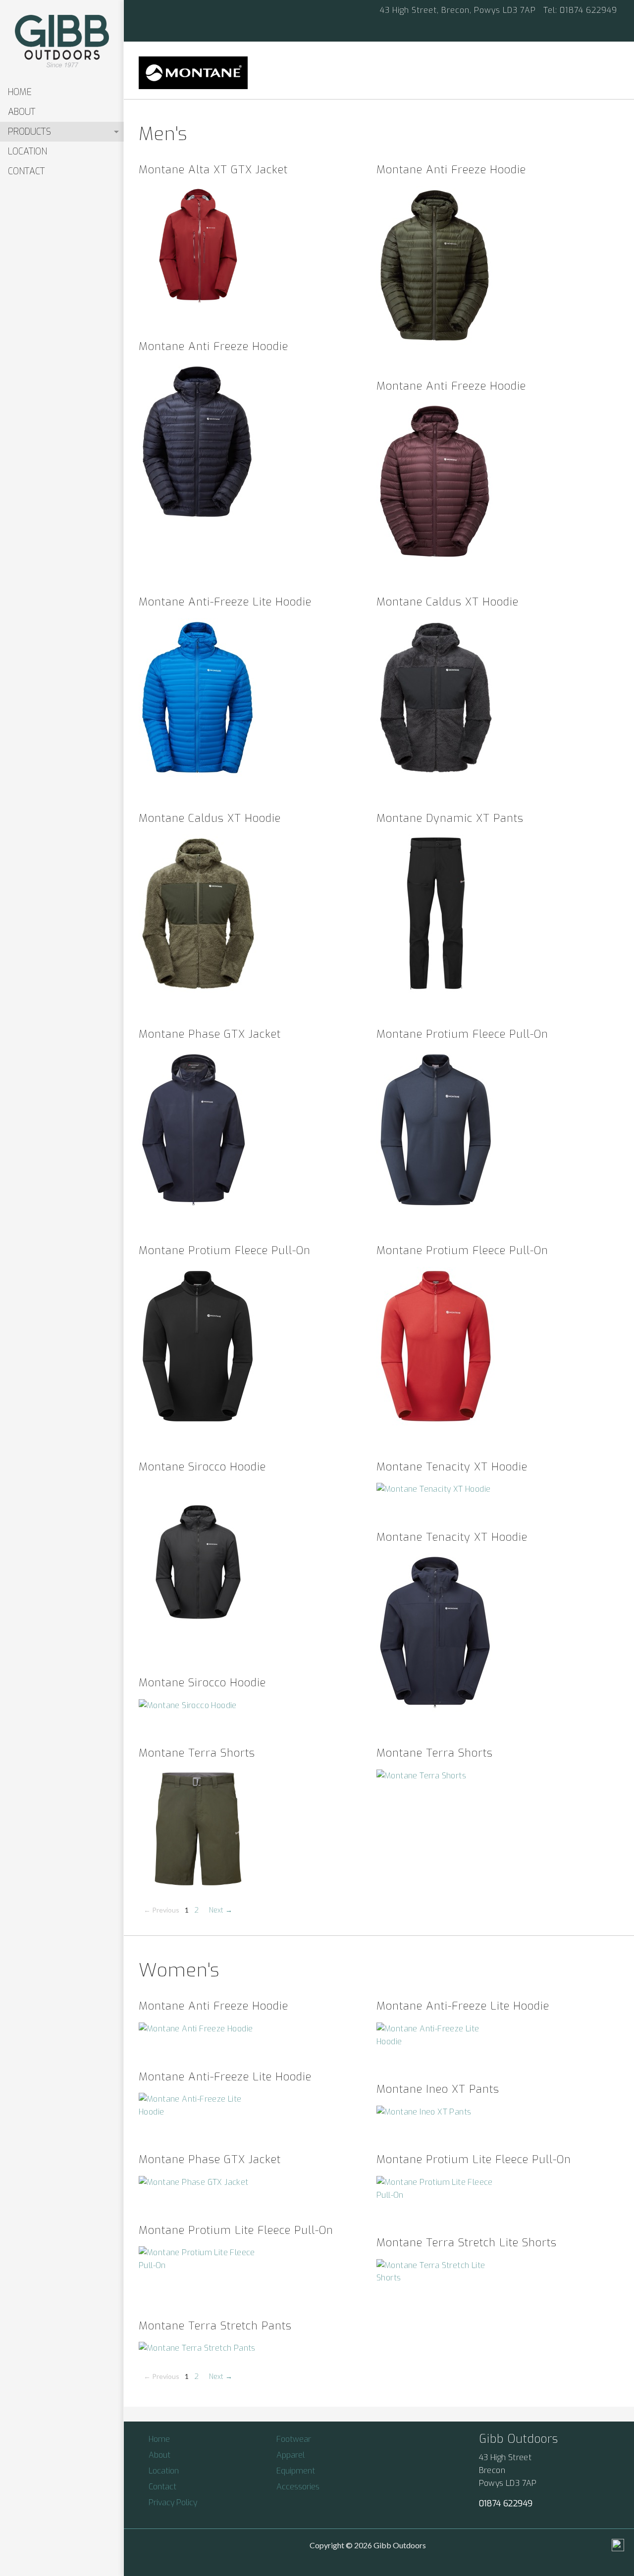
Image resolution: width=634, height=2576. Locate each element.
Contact (26, 171)
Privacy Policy (173, 2502)
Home (20, 92)
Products (29, 132)
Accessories (298, 2487)
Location (27, 152)
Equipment (296, 2471)
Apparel (291, 2455)
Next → (221, 1910)
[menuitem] (62, 92)
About (22, 112)
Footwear (294, 2439)
